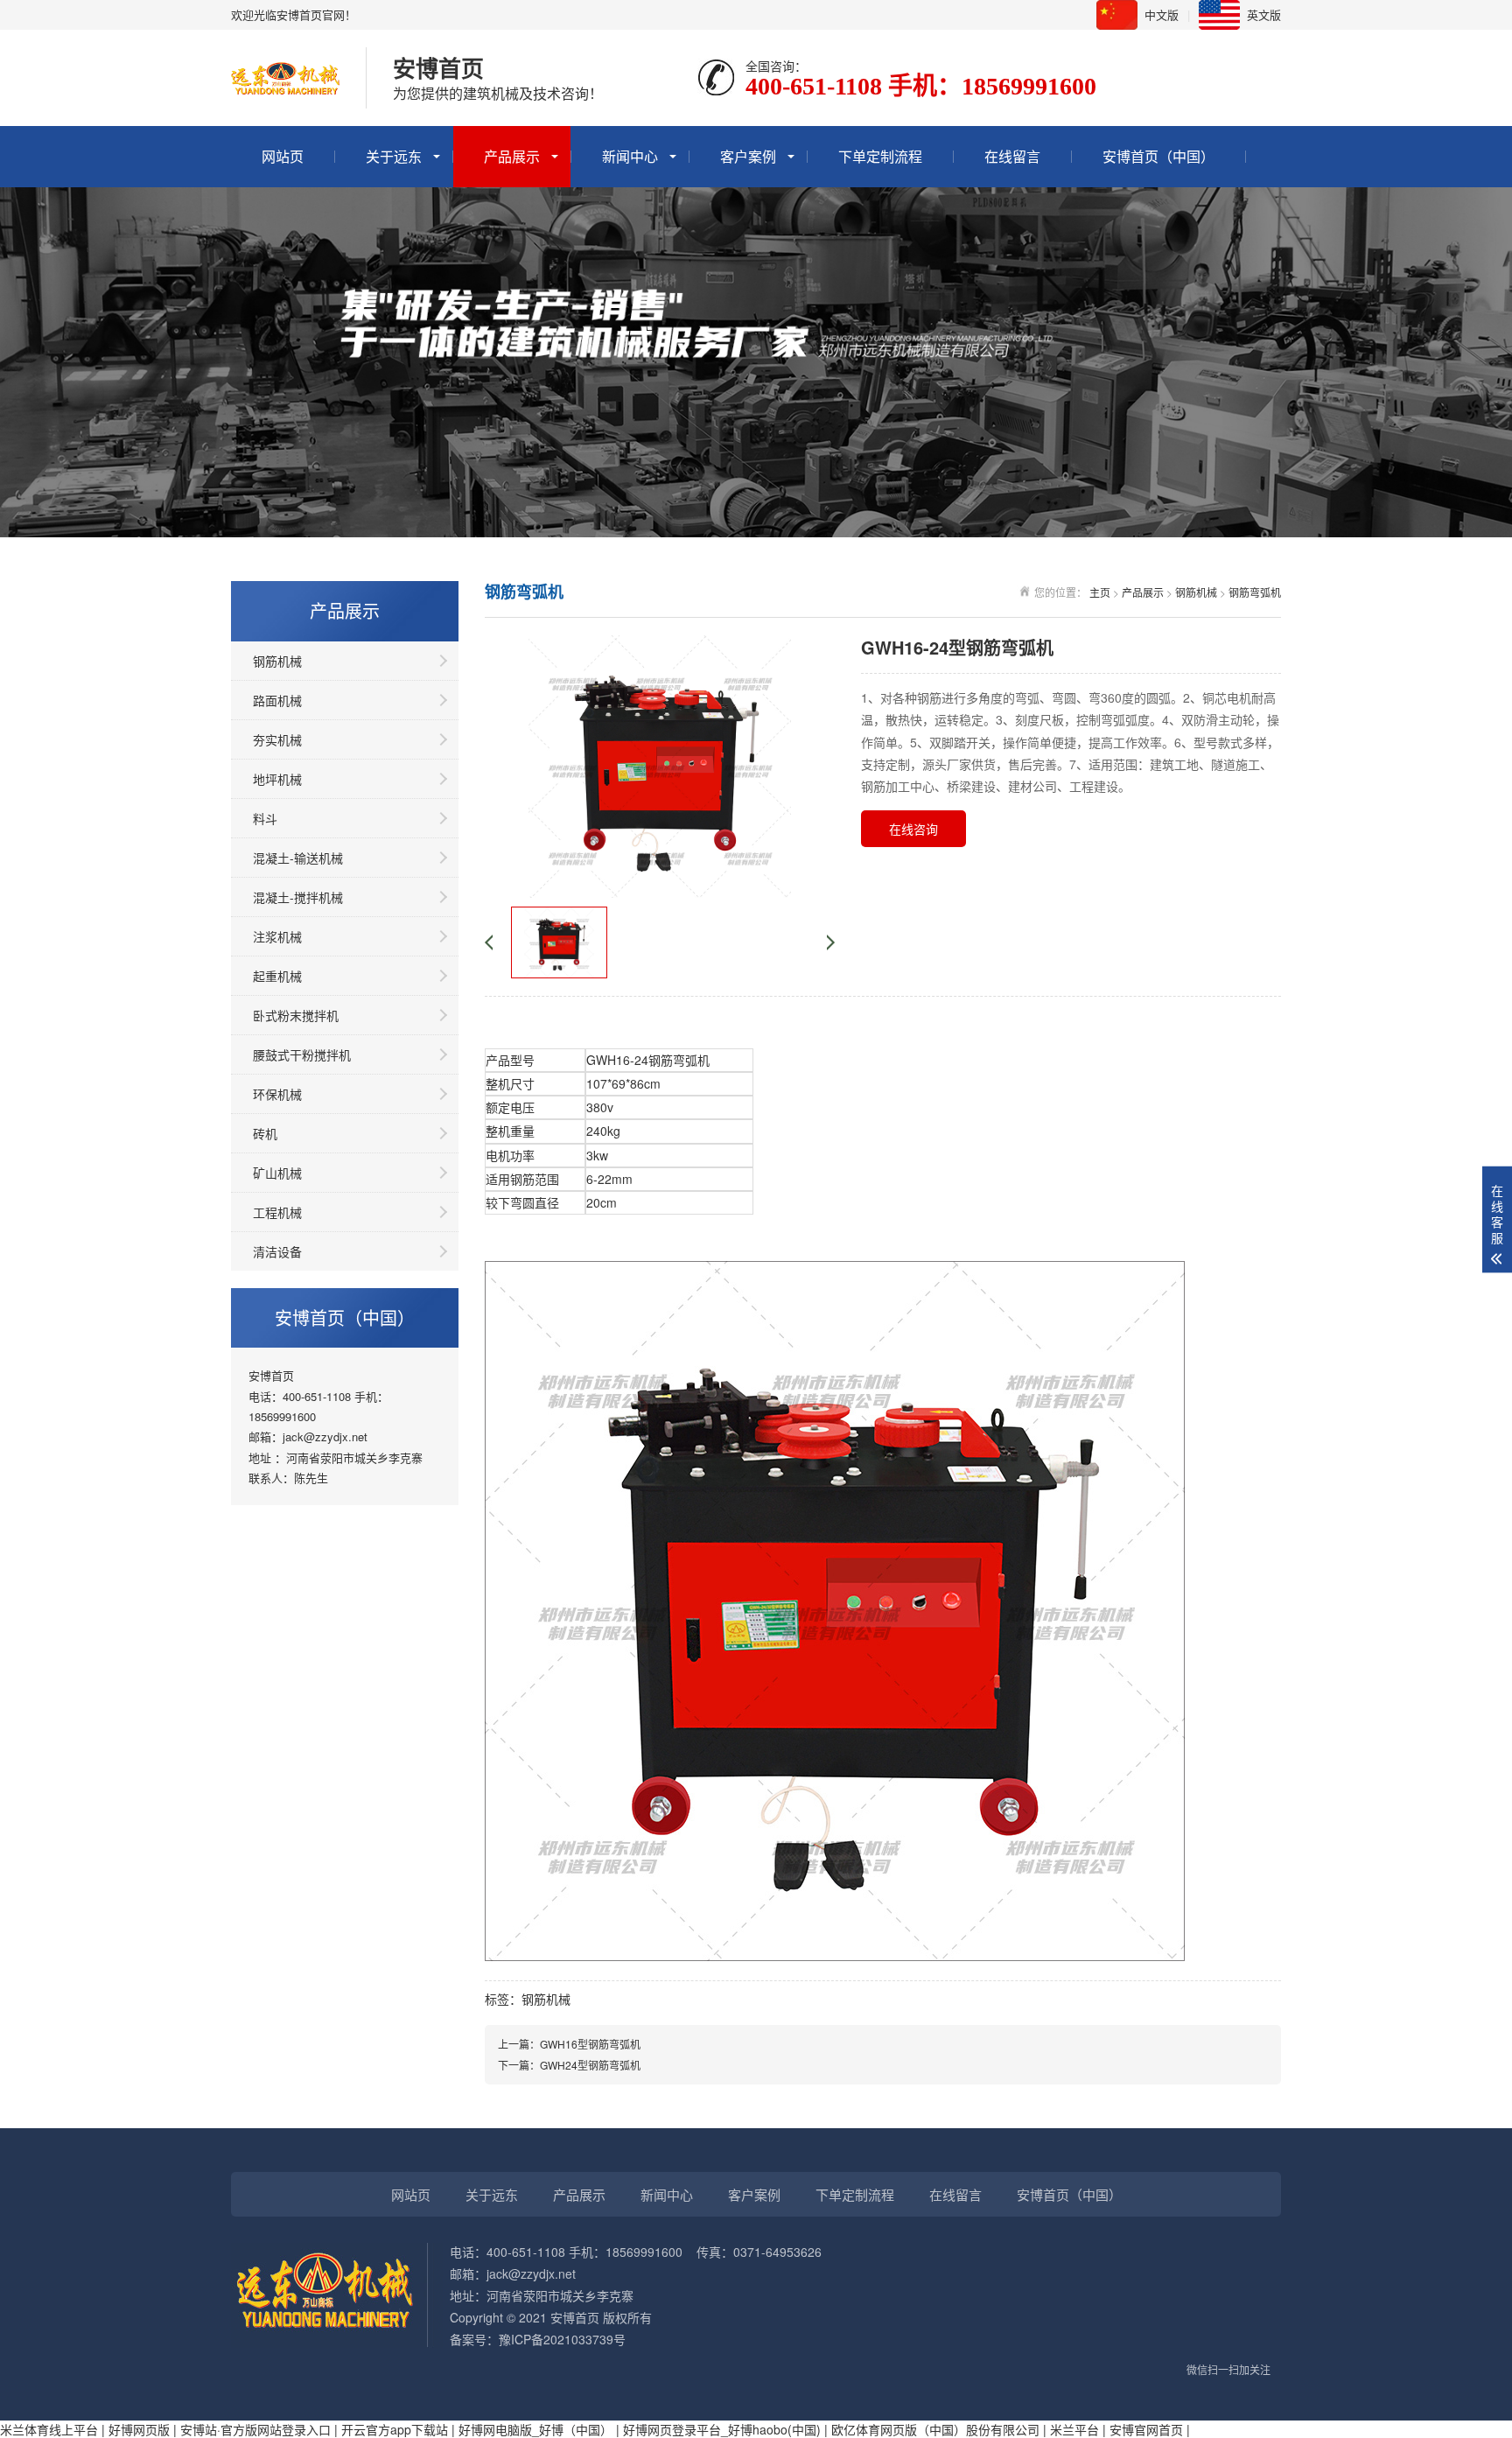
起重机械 (277, 976)
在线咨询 (913, 829)
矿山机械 (277, 1173)
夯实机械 (277, 739)
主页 (1100, 592)
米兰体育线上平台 (49, 2429)
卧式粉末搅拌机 (296, 1015)
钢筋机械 (277, 661)
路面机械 (277, 700)
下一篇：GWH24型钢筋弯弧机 (569, 2065)
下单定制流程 (880, 156)
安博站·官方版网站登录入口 (255, 2429)
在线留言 (1012, 156)
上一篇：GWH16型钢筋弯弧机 (569, 2044)
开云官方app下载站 (395, 2429)
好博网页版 (139, 2429)
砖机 (265, 1133)
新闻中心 (630, 156)
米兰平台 (1074, 2429)
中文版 (1162, 14)
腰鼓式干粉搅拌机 (302, 1054)
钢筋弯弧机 (1255, 592)
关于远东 (394, 156)
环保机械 (277, 1094)
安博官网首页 (1146, 2429)
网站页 (283, 156)
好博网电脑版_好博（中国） (535, 2429)
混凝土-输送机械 (298, 858)
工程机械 (277, 1212)
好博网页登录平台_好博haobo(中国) (722, 2429)
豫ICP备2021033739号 (562, 2339)
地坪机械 (277, 779)
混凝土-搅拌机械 (298, 897)
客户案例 (748, 156)
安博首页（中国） (1158, 156)
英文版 (1264, 14)
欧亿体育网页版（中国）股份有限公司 (935, 2429)
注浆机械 (277, 936)
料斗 (265, 818)
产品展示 (512, 156)
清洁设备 (277, 1251)
